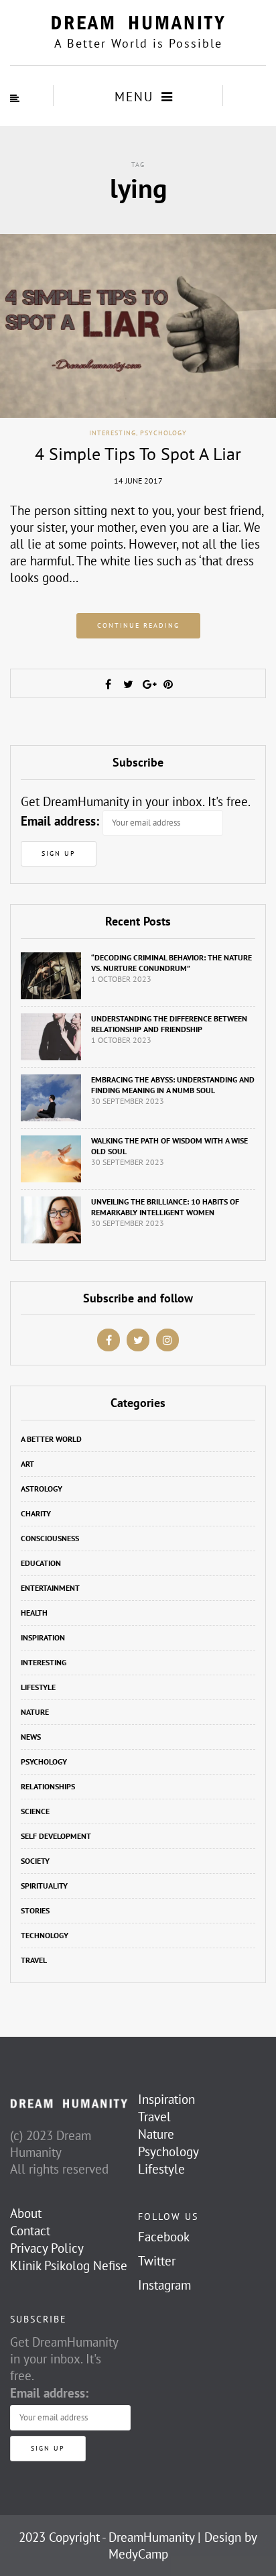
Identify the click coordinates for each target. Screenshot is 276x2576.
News (31, 1737)
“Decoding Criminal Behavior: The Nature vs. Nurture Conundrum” (171, 963)
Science (35, 1811)
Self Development (56, 1836)
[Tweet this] (128, 684)
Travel (34, 1960)
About (26, 2213)
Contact (30, 2231)
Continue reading (138, 625)
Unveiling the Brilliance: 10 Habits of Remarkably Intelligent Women (165, 1207)
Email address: (60, 821)
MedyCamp (138, 2554)
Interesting (113, 433)
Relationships (48, 1786)
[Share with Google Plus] (148, 684)
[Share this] (108, 684)
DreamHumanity (151, 2537)
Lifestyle (38, 1687)
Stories (35, 1910)
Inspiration (43, 1637)
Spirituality (44, 1886)
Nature (35, 1712)
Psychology (163, 433)
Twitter (157, 2261)
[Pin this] (168, 684)
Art (27, 1464)
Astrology (42, 1489)
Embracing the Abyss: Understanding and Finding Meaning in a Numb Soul (173, 1085)
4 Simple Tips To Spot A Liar (138, 454)
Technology (45, 1935)
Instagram (164, 2285)
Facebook (164, 2237)
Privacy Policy (47, 2248)
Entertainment (50, 1588)
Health (34, 1613)
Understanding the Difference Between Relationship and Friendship (169, 1024)
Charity (36, 1513)
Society (35, 1861)
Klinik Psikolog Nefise (69, 2265)
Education (41, 1563)
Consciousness (50, 1538)
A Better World (51, 1439)
